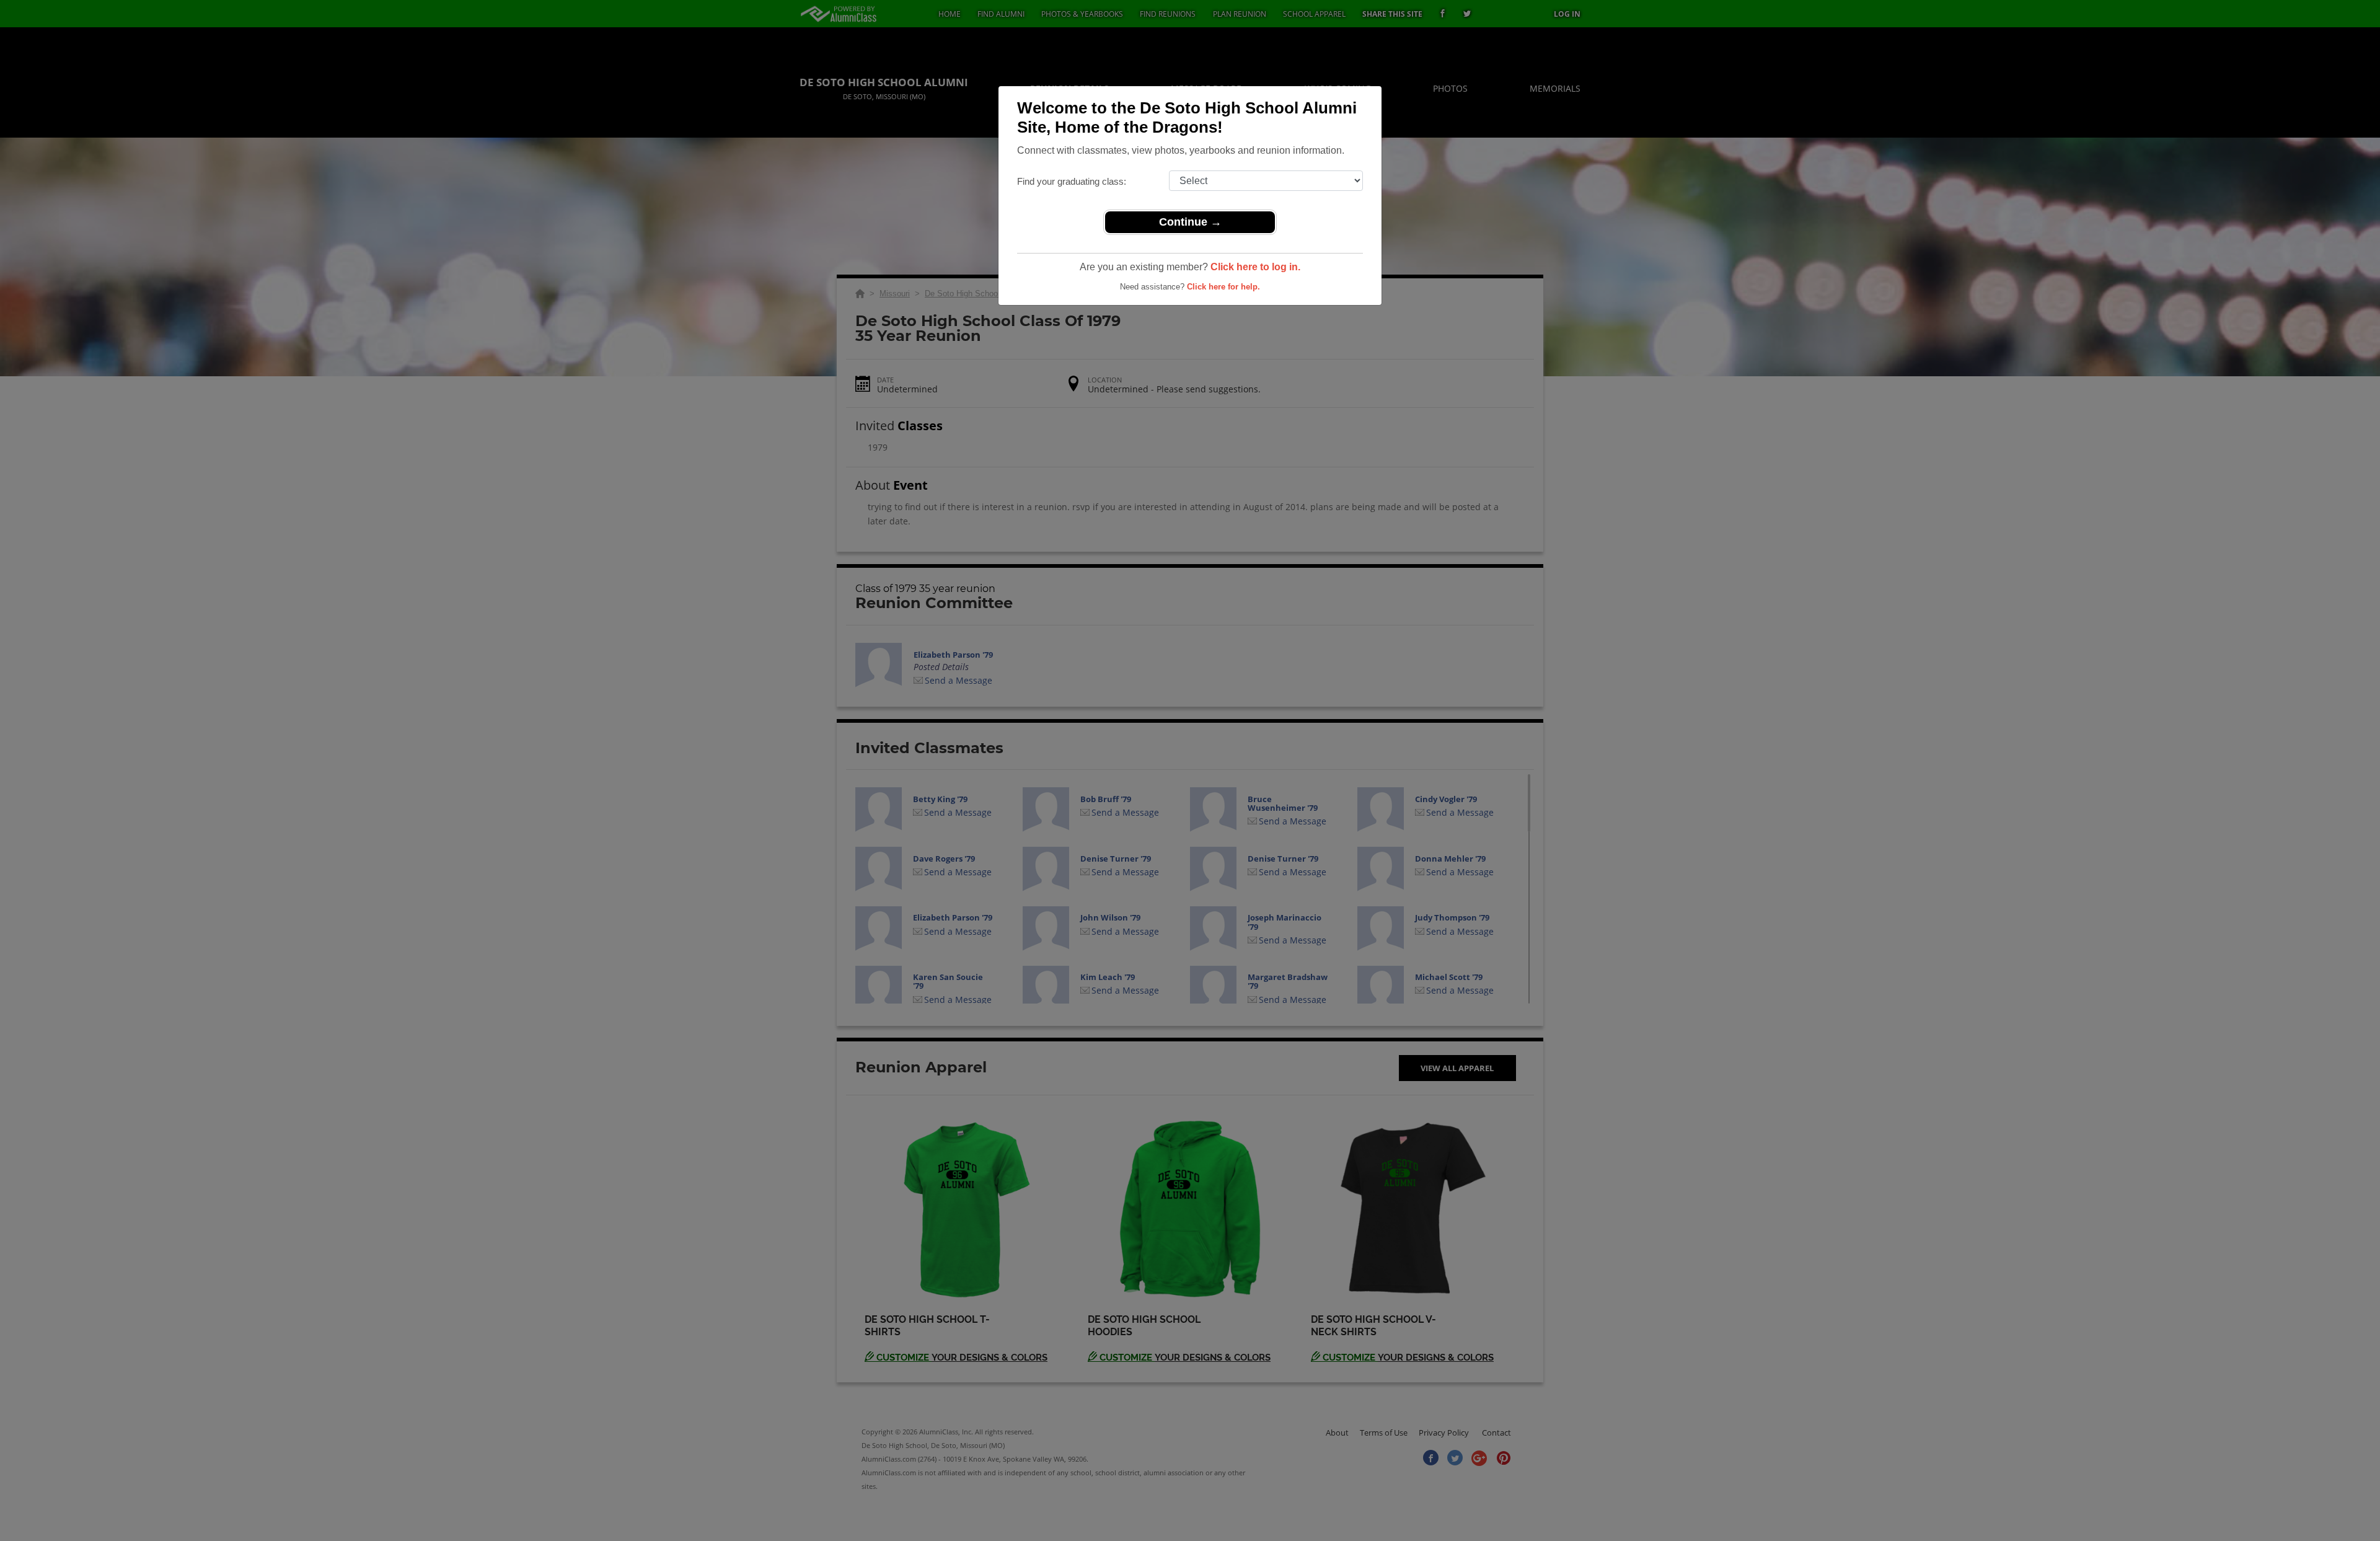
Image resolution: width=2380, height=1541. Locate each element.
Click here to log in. (1255, 267)
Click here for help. (1223, 287)
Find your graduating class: (1072, 181)
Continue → (1190, 222)
